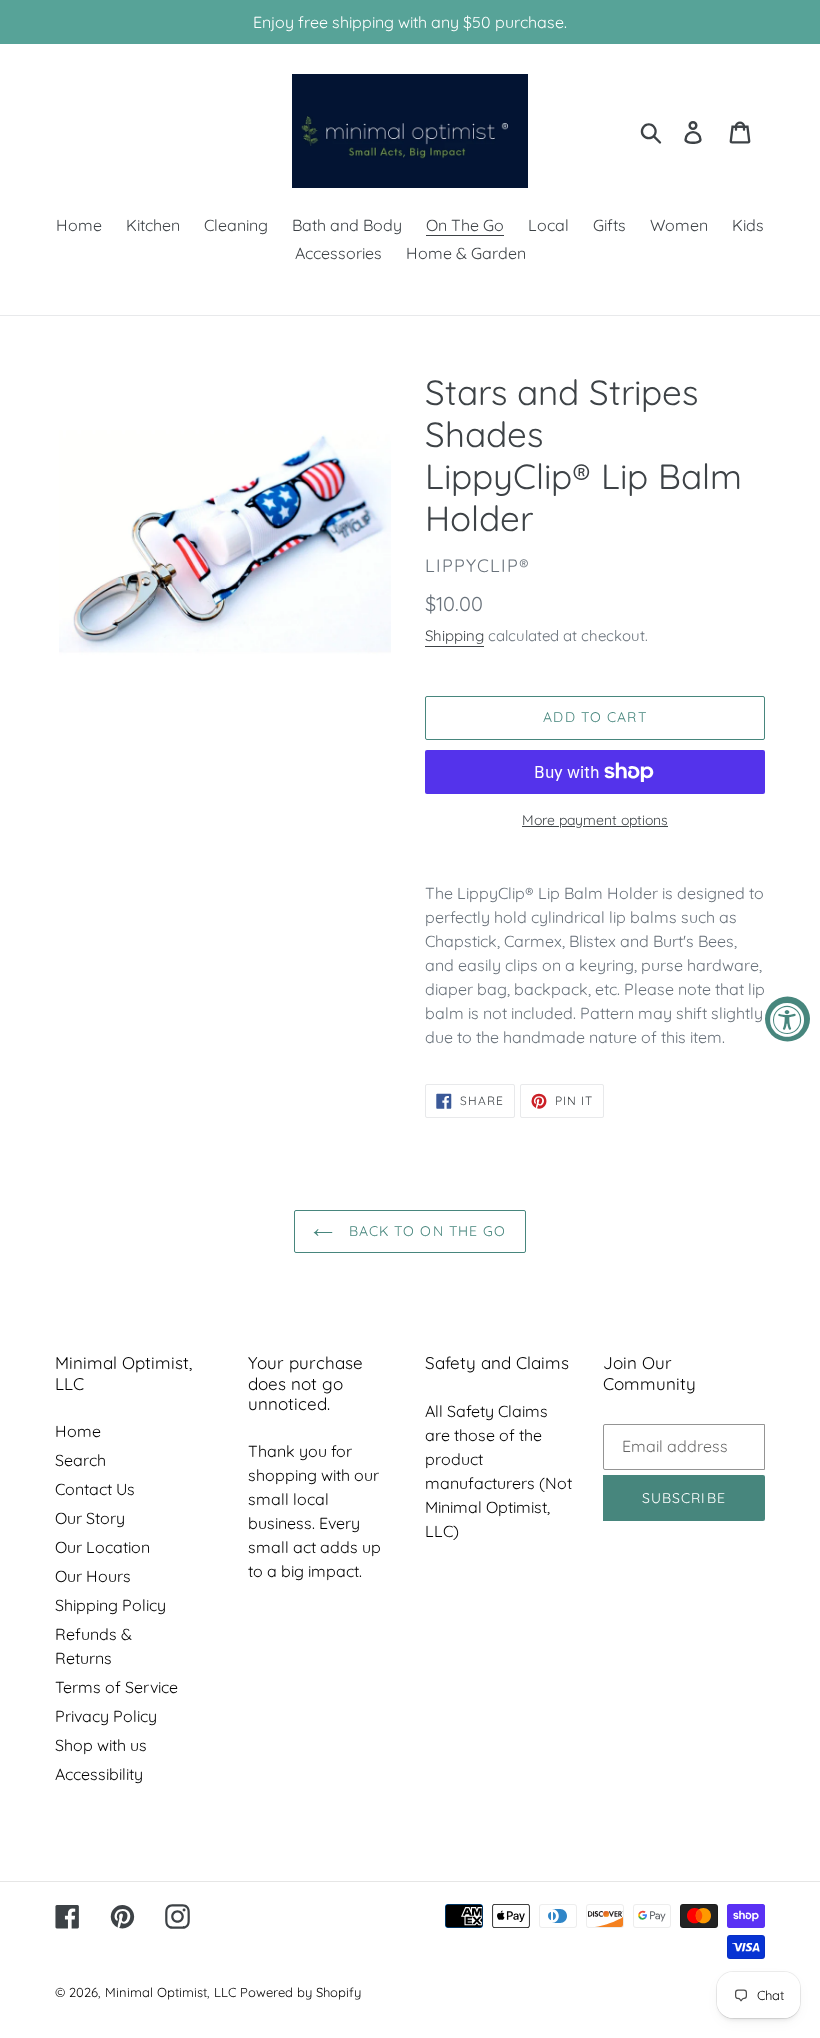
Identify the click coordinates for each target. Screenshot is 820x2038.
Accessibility (99, 1774)
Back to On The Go (424, 1231)
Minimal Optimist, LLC (170, 1992)
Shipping (454, 635)
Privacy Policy (106, 1716)
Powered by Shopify (300, 1992)
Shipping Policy (110, 1605)
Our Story (90, 1518)
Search (80, 1460)
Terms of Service (116, 1687)
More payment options (595, 820)
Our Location (102, 1547)
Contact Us (95, 1489)
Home (78, 1431)
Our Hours (93, 1576)
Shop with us (101, 1745)
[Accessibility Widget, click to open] (787, 1019)
